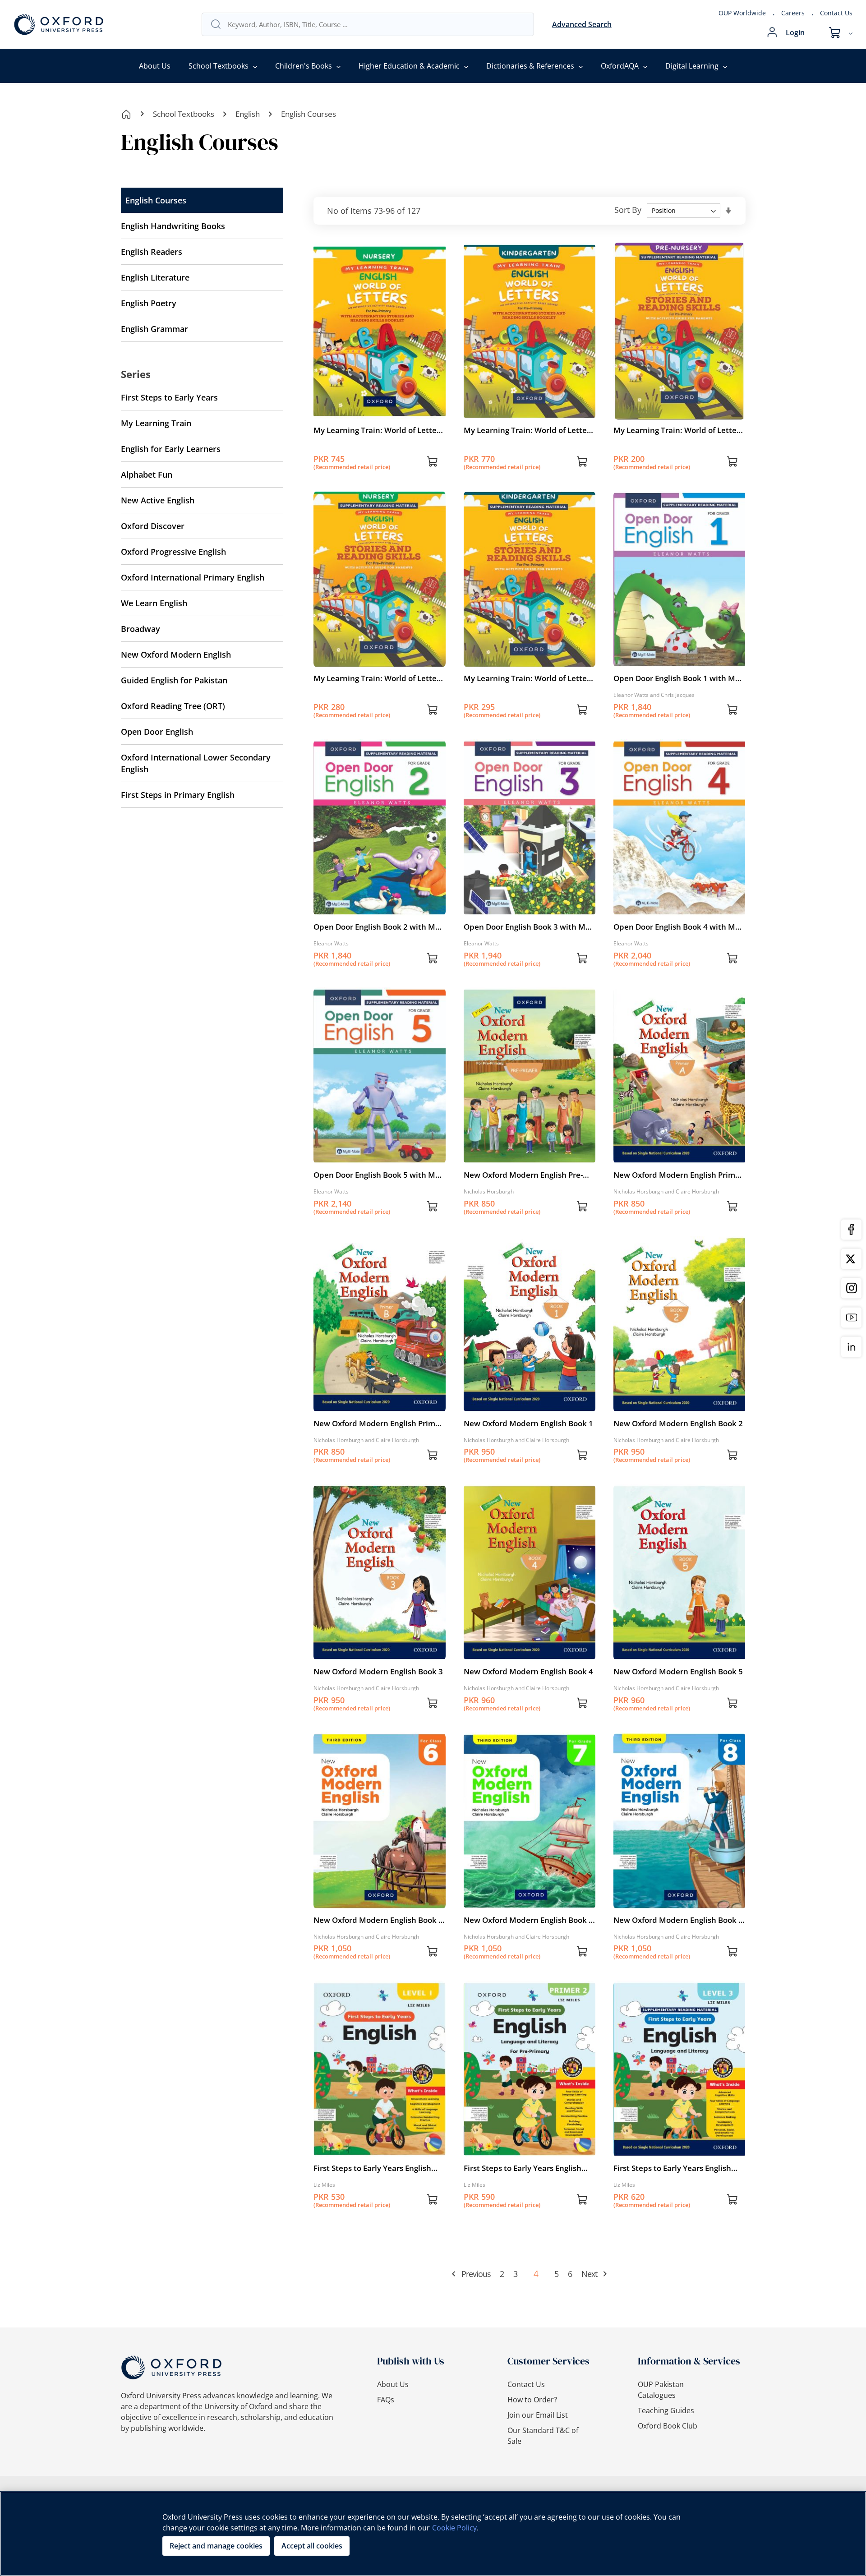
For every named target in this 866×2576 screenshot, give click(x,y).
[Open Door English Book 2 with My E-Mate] (379, 913)
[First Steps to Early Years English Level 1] (379, 2155)
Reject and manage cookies (216, 2546)
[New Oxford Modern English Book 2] (679, 1410)
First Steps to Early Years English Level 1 (372, 2168)
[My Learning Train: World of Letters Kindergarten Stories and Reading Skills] (530, 665)
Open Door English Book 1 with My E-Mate (676, 678)
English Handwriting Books (173, 226)
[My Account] (772, 32)
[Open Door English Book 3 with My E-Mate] (530, 913)
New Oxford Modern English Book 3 (378, 1671)
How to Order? (532, 2400)
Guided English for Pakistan (174, 680)
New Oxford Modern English (176, 654)
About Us (155, 66)
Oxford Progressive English (173, 552)
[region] (433, 2534)
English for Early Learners (171, 449)
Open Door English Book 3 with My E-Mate (527, 927)
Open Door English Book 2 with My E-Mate (376, 927)
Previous (476, 2274)
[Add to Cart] (433, 463)
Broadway (140, 629)
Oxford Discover (153, 526)
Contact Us (836, 13)
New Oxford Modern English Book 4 (528, 1671)
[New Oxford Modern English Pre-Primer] (530, 1161)
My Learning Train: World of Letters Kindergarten (529, 430)
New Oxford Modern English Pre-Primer (523, 1175)
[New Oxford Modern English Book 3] (379, 1658)
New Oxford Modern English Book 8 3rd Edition (678, 1920)
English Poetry (149, 303)
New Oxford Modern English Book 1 (528, 1423)
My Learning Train (156, 423)
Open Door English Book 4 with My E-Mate (676, 927)
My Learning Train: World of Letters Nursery (378, 430)
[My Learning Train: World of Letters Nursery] (379, 417)
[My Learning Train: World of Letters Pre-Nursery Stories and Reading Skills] (679, 417)
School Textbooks (219, 66)
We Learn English (154, 603)
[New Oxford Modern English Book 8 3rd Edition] (679, 1907)
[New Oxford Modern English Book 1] (530, 1410)
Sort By (628, 210)
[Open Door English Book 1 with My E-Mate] (679, 665)
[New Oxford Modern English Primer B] (379, 1410)
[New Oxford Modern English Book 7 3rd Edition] (530, 1907)
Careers (793, 13)
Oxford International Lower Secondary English (196, 763)
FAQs (386, 2400)
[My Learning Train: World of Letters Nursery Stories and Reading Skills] (379, 665)
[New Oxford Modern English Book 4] (530, 1658)
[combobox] (376, 24)
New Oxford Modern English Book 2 (678, 1423)
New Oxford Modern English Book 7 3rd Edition (528, 1920)
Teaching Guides (666, 2410)
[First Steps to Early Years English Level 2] (530, 2155)
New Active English (158, 500)
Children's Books (304, 66)
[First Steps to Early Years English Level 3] (679, 2155)
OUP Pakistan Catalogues (661, 2390)
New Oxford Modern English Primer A (678, 1175)
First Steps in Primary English (178, 795)
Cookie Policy (454, 2528)
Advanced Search (582, 24)
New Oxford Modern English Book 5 (678, 1671)
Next (589, 2274)
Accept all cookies (312, 2546)
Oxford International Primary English (193, 577)
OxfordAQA (620, 66)
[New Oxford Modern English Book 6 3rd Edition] (379, 1907)
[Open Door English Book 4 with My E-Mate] (679, 913)
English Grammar (154, 329)
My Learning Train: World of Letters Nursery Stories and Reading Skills (378, 678)
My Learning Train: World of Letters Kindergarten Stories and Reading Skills (529, 678)
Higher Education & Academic (409, 66)
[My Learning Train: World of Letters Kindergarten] (530, 417)
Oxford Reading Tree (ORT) (173, 706)
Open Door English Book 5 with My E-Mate (376, 1175)
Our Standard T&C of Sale (543, 2436)
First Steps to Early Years (169, 397)
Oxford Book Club (668, 2426)
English (248, 114)
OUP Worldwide (742, 13)
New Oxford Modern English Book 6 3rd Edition (378, 1920)
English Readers (152, 252)
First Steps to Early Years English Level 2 (523, 2168)
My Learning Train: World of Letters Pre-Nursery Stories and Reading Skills (678, 430)
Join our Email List (538, 2415)
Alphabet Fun (147, 475)
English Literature (155, 277)
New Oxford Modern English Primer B (378, 1424)
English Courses (156, 200)
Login (795, 32)
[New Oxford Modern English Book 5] (679, 1658)
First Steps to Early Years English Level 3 (672, 2168)
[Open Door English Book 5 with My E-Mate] (379, 1161)
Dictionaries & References (530, 66)
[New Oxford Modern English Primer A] (679, 1161)
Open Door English (157, 732)
